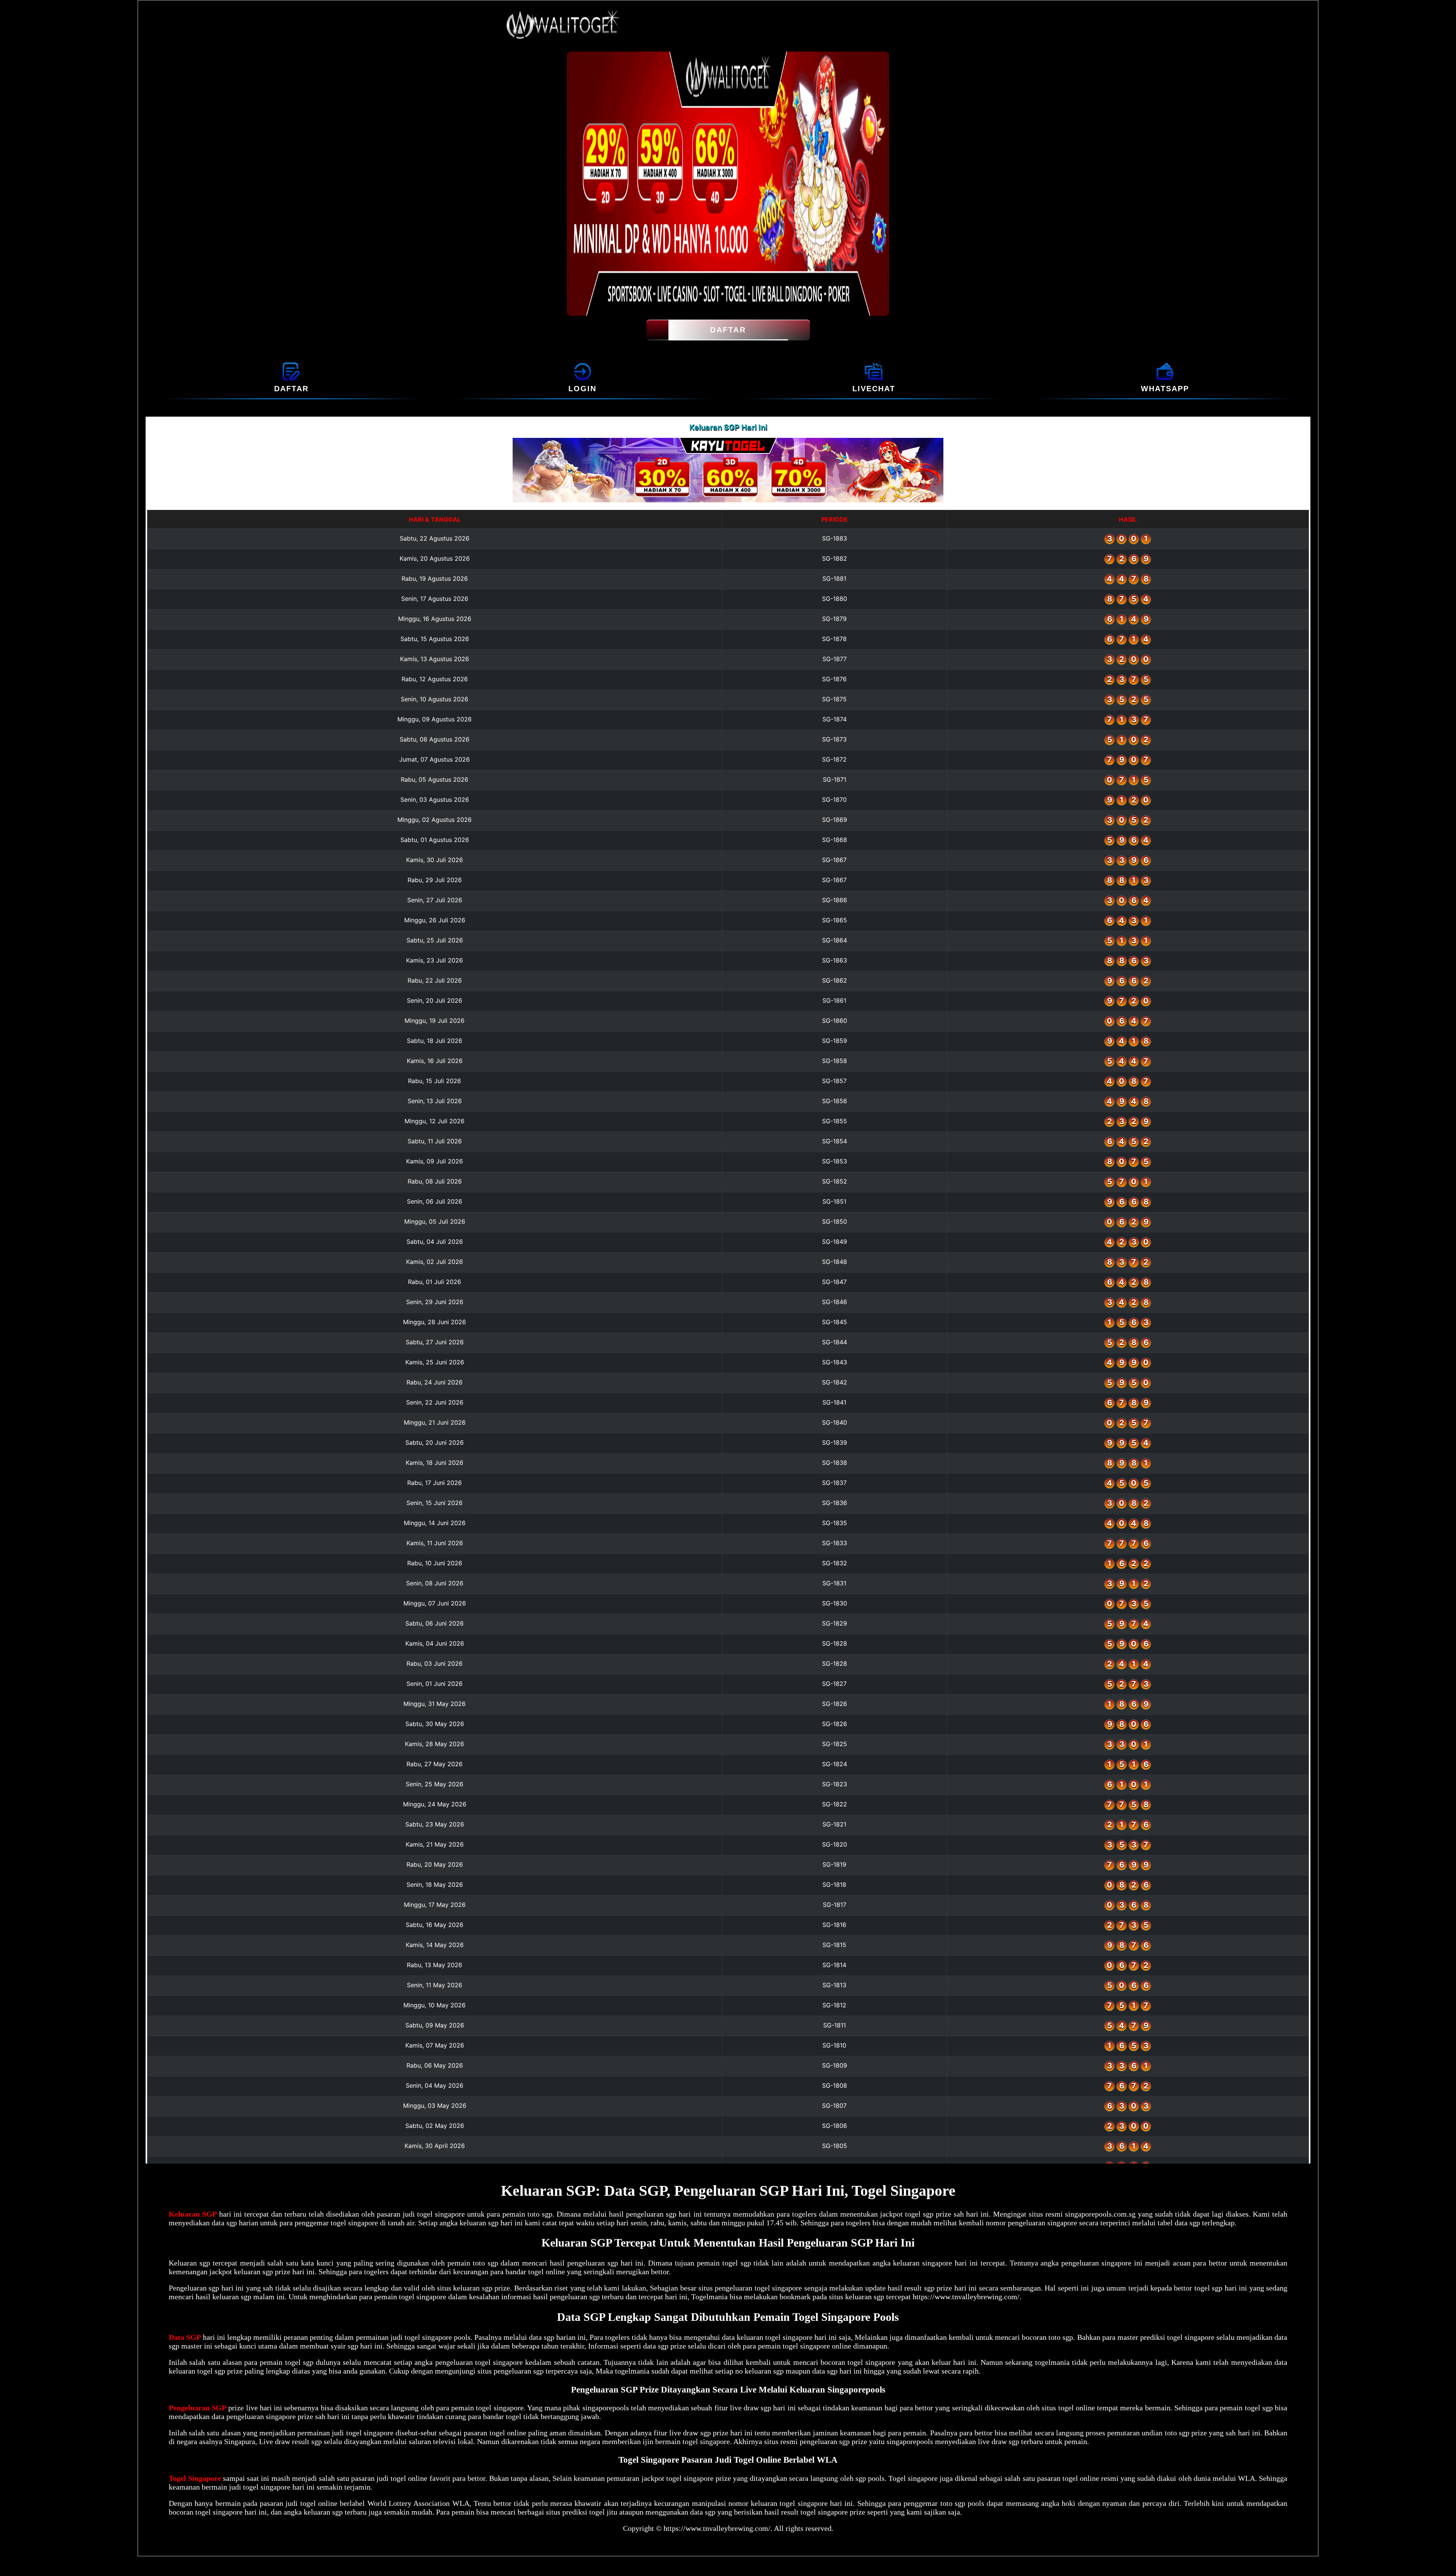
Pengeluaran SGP (198, 2408)
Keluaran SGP (193, 2214)
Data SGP (185, 2337)
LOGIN (582, 389)
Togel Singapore (195, 2478)
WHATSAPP (1165, 389)
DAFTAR (728, 330)
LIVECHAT (874, 389)
